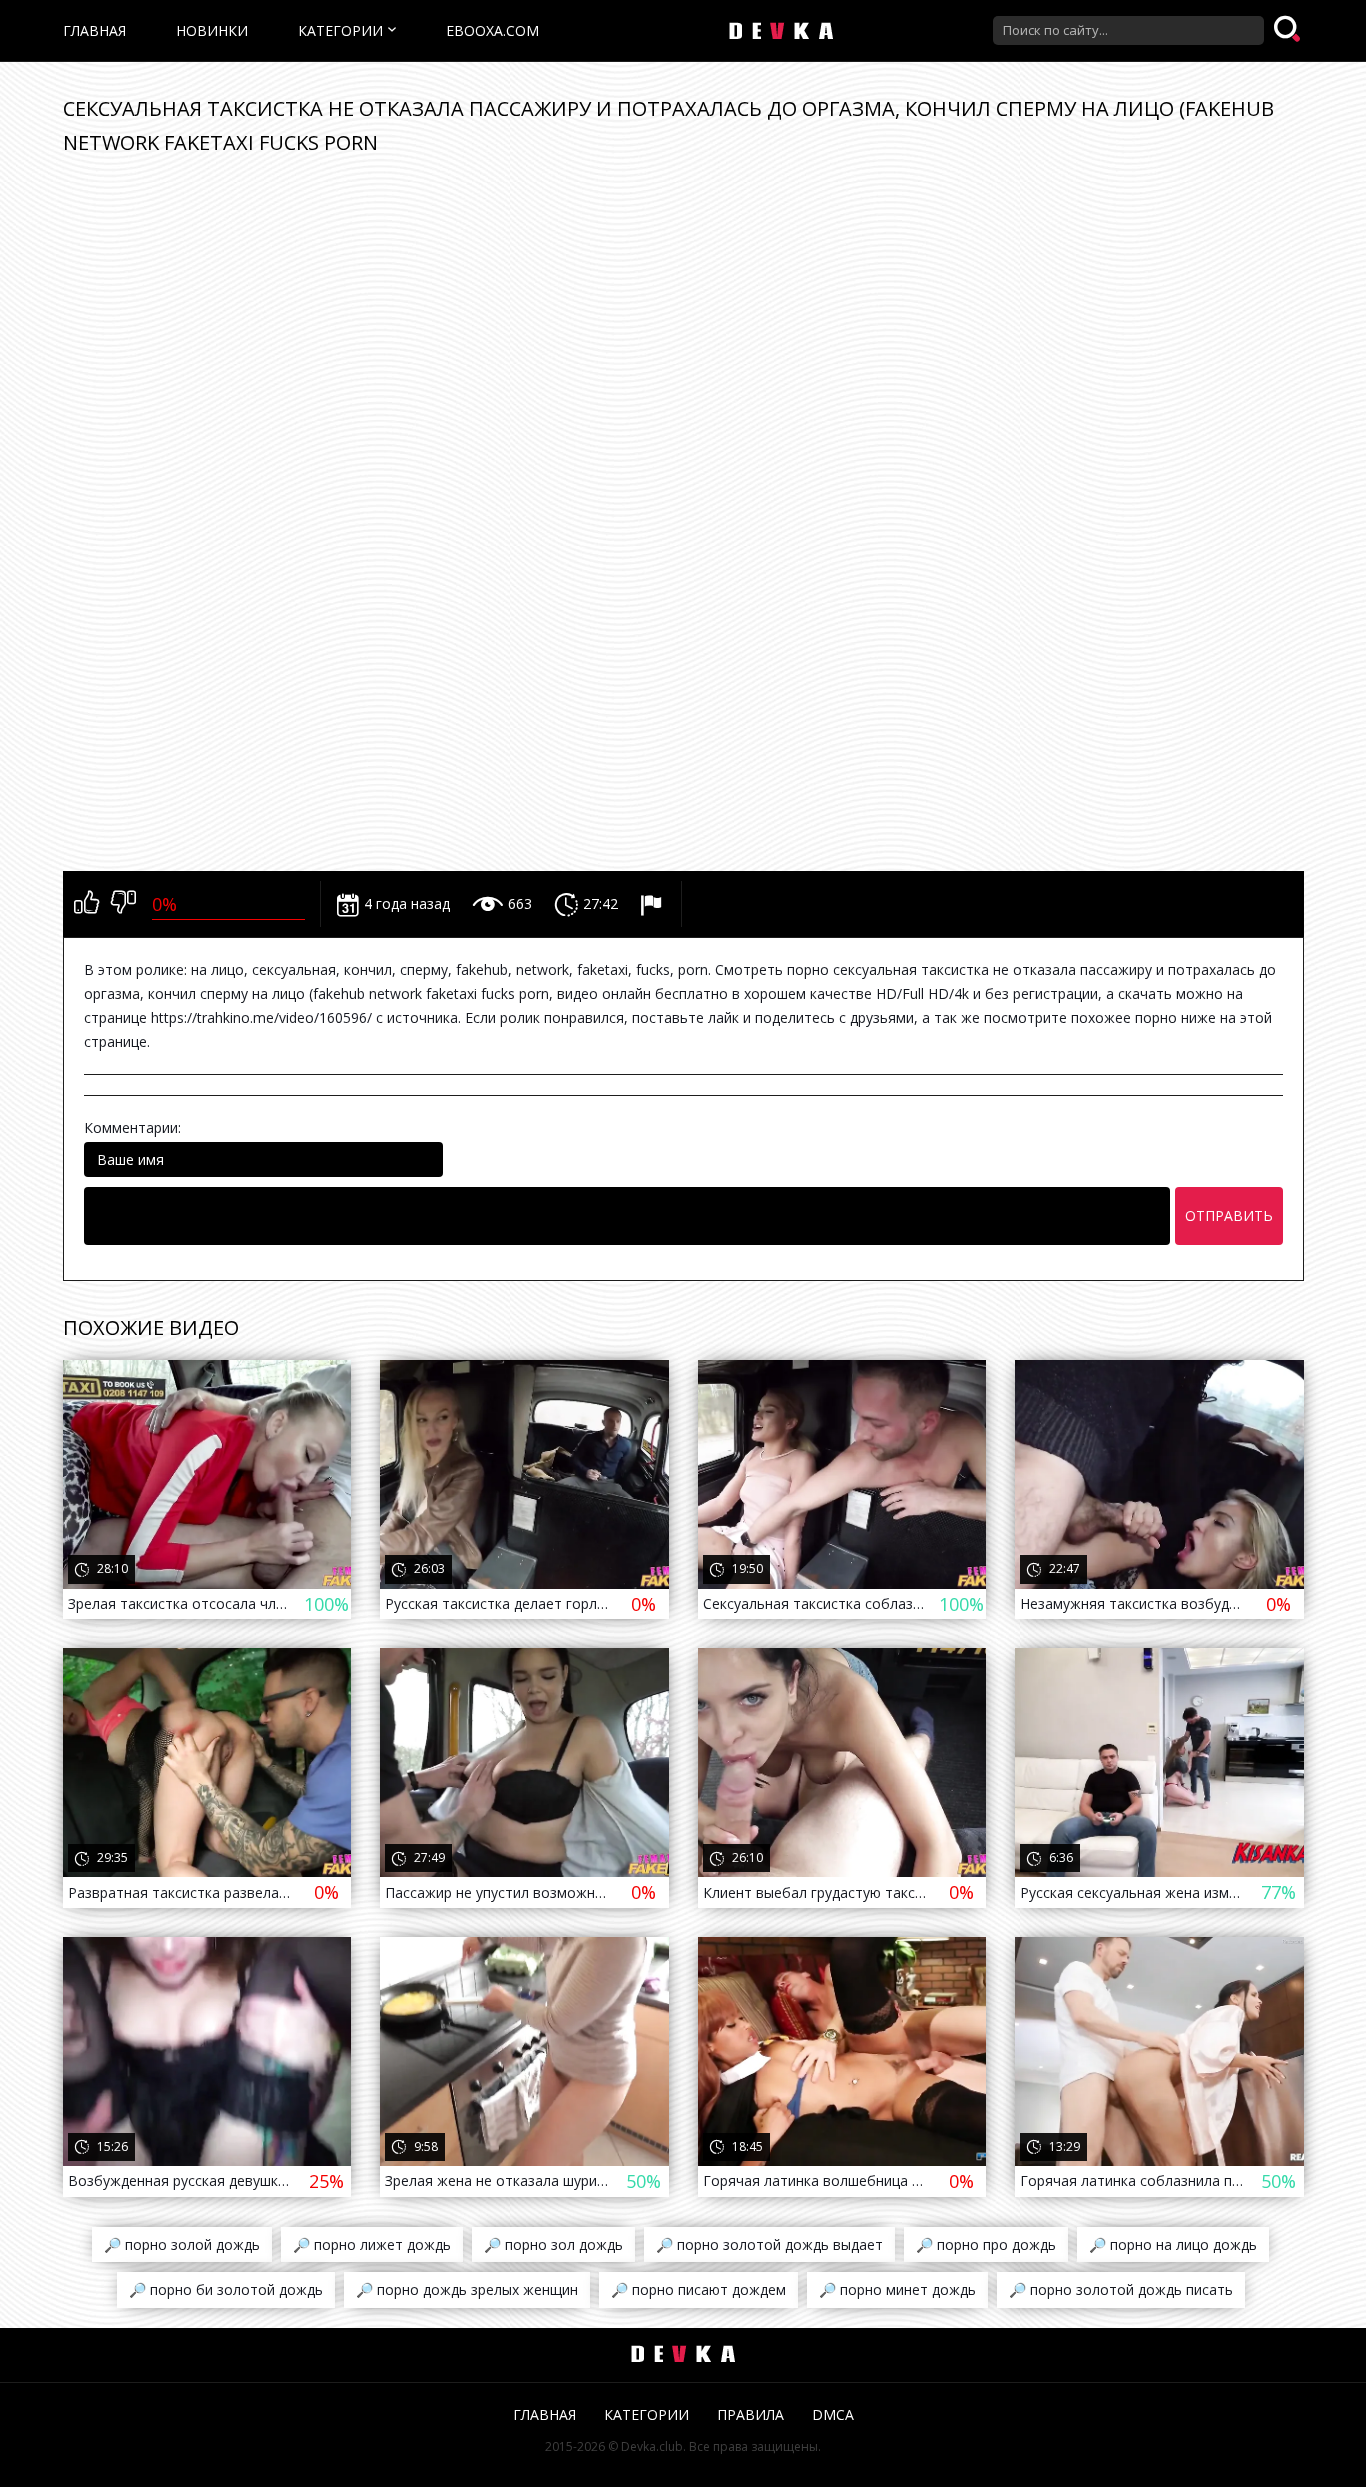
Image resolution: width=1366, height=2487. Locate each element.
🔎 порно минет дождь (897, 2289)
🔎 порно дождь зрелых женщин (467, 2289)
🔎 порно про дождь (986, 2244)
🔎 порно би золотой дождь (226, 2289)
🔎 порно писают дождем (698, 2289)
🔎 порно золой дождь (182, 2244)
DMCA (833, 2414)
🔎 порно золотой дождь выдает (769, 2244)
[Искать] (1289, 30)
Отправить (1229, 1215)
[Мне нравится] (86, 904)
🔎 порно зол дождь (553, 2244)
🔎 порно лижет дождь (372, 2244)
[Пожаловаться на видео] (653, 904)
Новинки (212, 30)
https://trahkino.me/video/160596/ (261, 1017)
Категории (340, 30)
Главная (94, 30)
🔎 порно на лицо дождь (1173, 2244)
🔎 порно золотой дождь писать (1121, 2289)
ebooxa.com (492, 30)
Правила (750, 2414)
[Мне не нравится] (123, 904)
